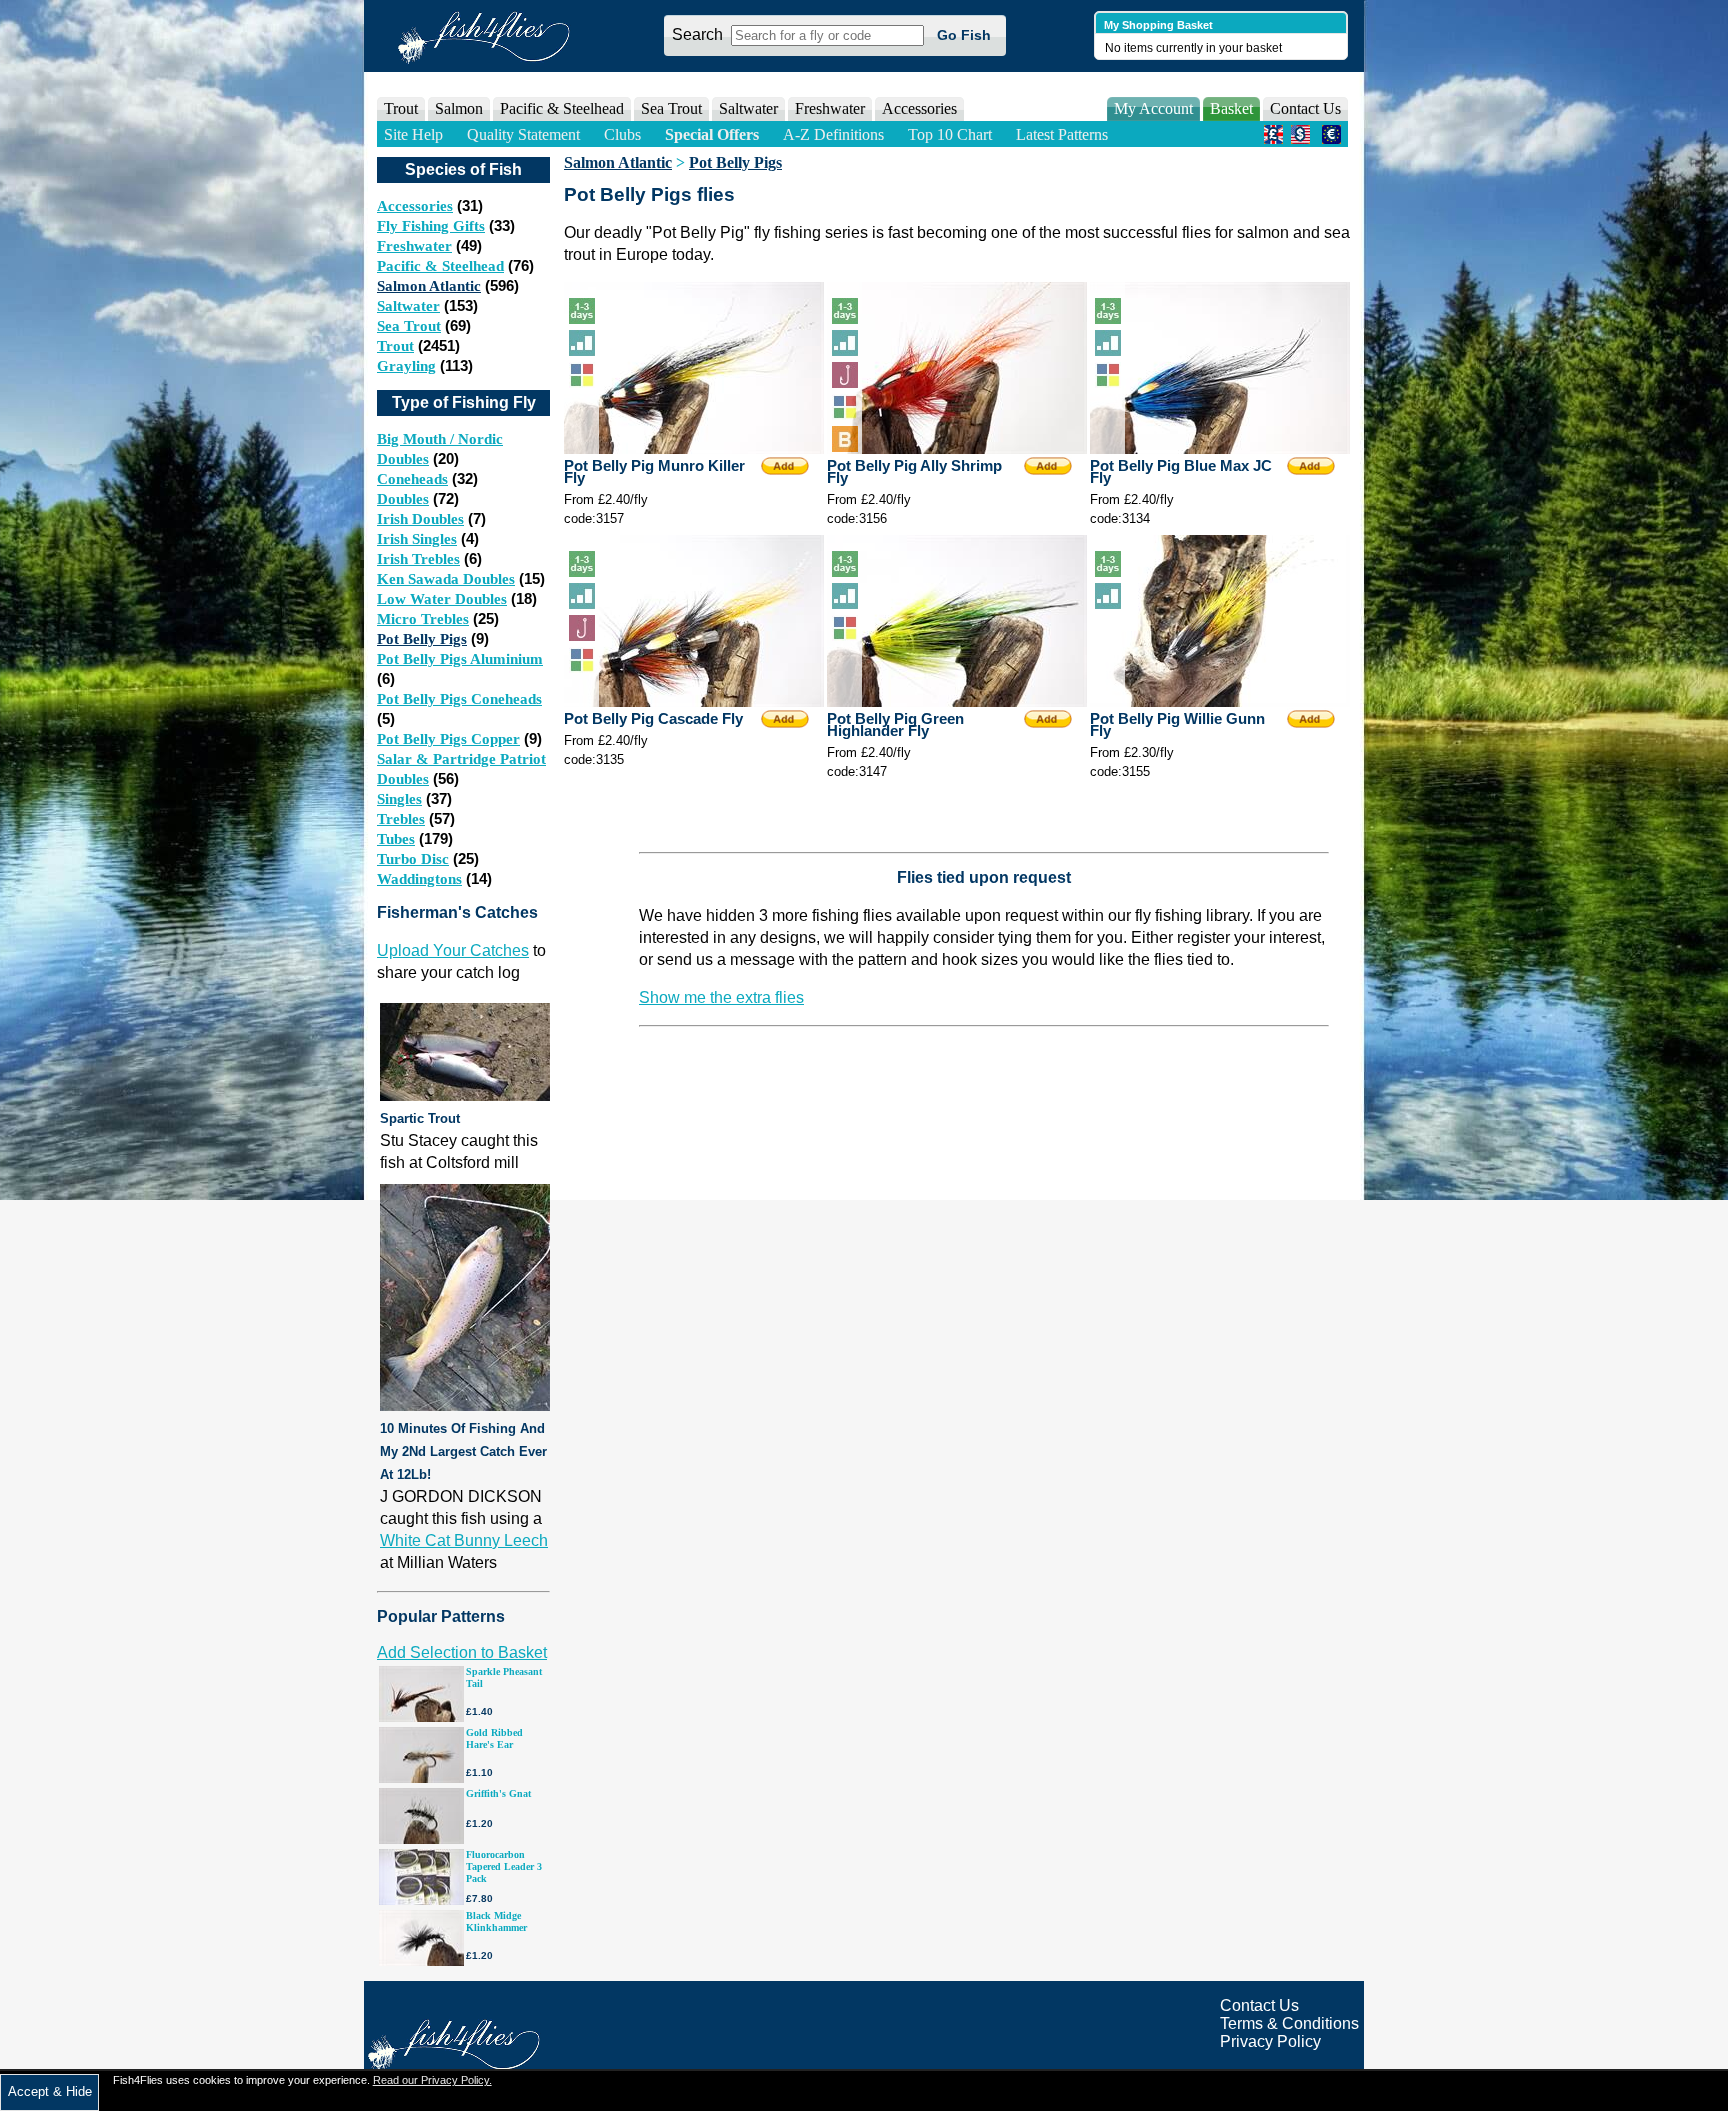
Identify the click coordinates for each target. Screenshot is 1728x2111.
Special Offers (712, 134)
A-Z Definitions (833, 134)
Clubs (622, 134)
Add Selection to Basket (462, 1652)
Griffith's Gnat (498, 1793)
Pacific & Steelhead (440, 266)
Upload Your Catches (453, 950)
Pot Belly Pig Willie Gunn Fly (1177, 725)
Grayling (406, 366)
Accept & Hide (50, 2091)
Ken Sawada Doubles (446, 579)
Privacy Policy (1270, 2041)
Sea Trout (409, 326)
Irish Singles (417, 539)
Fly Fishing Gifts (431, 226)
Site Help (413, 134)
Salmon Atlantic (429, 286)
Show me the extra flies (721, 997)
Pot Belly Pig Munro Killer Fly (654, 472)
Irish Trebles (418, 559)
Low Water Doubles (442, 599)
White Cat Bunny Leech (464, 1540)
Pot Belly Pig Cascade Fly (653, 719)
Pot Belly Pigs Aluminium (460, 659)
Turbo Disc (413, 859)
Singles (399, 799)
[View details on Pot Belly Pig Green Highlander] (957, 701)
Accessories (919, 108)
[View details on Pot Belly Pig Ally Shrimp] (957, 448)
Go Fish (964, 35)
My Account (1153, 108)
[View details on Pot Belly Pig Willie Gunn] (1220, 701)
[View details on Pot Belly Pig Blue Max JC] (1220, 448)
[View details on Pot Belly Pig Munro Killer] (694, 448)
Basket (1231, 108)
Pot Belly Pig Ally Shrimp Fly (914, 472)
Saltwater (408, 306)
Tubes (396, 839)
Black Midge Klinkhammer (496, 1921)
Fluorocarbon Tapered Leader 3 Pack (504, 1866)
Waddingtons (419, 879)
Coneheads (412, 479)
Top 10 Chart (950, 134)
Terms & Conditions (1289, 2023)
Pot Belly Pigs (422, 639)
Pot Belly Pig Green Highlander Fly (895, 725)
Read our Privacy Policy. (432, 2080)
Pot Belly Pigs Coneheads (459, 699)
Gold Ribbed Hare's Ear (494, 1738)
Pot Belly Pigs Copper (448, 739)
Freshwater (414, 246)
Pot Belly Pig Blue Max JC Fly (1181, 472)
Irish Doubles (420, 519)
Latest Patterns (1062, 134)
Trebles (401, 819)
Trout (395, 346)
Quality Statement (523, 134)
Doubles (403, 499)
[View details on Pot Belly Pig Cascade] (694, 701)
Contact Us (1305, 108)
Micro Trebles (423, 619)
